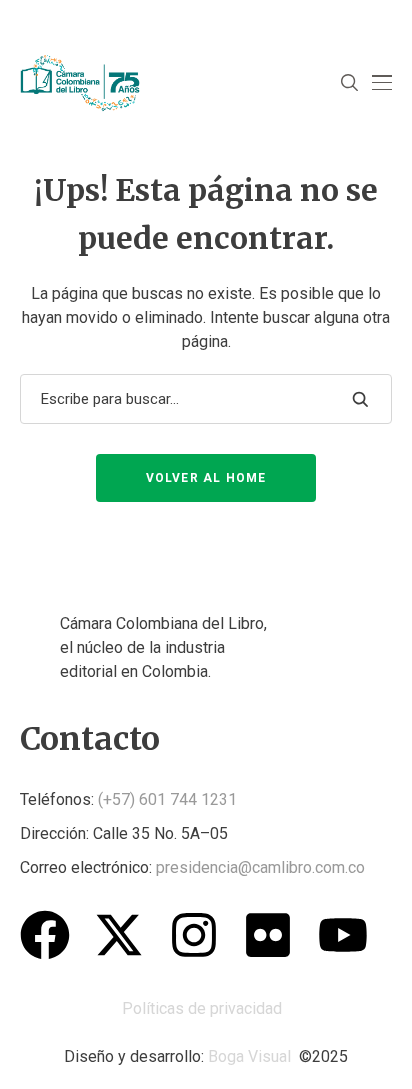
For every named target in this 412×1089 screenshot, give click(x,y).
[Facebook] (45, 935)
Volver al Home (206, 478)
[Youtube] (343, 935)
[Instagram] (194, 935)
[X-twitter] (119, 935)
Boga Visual (249, 1056)
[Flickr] (268, 935)
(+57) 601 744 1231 (167, 799)
